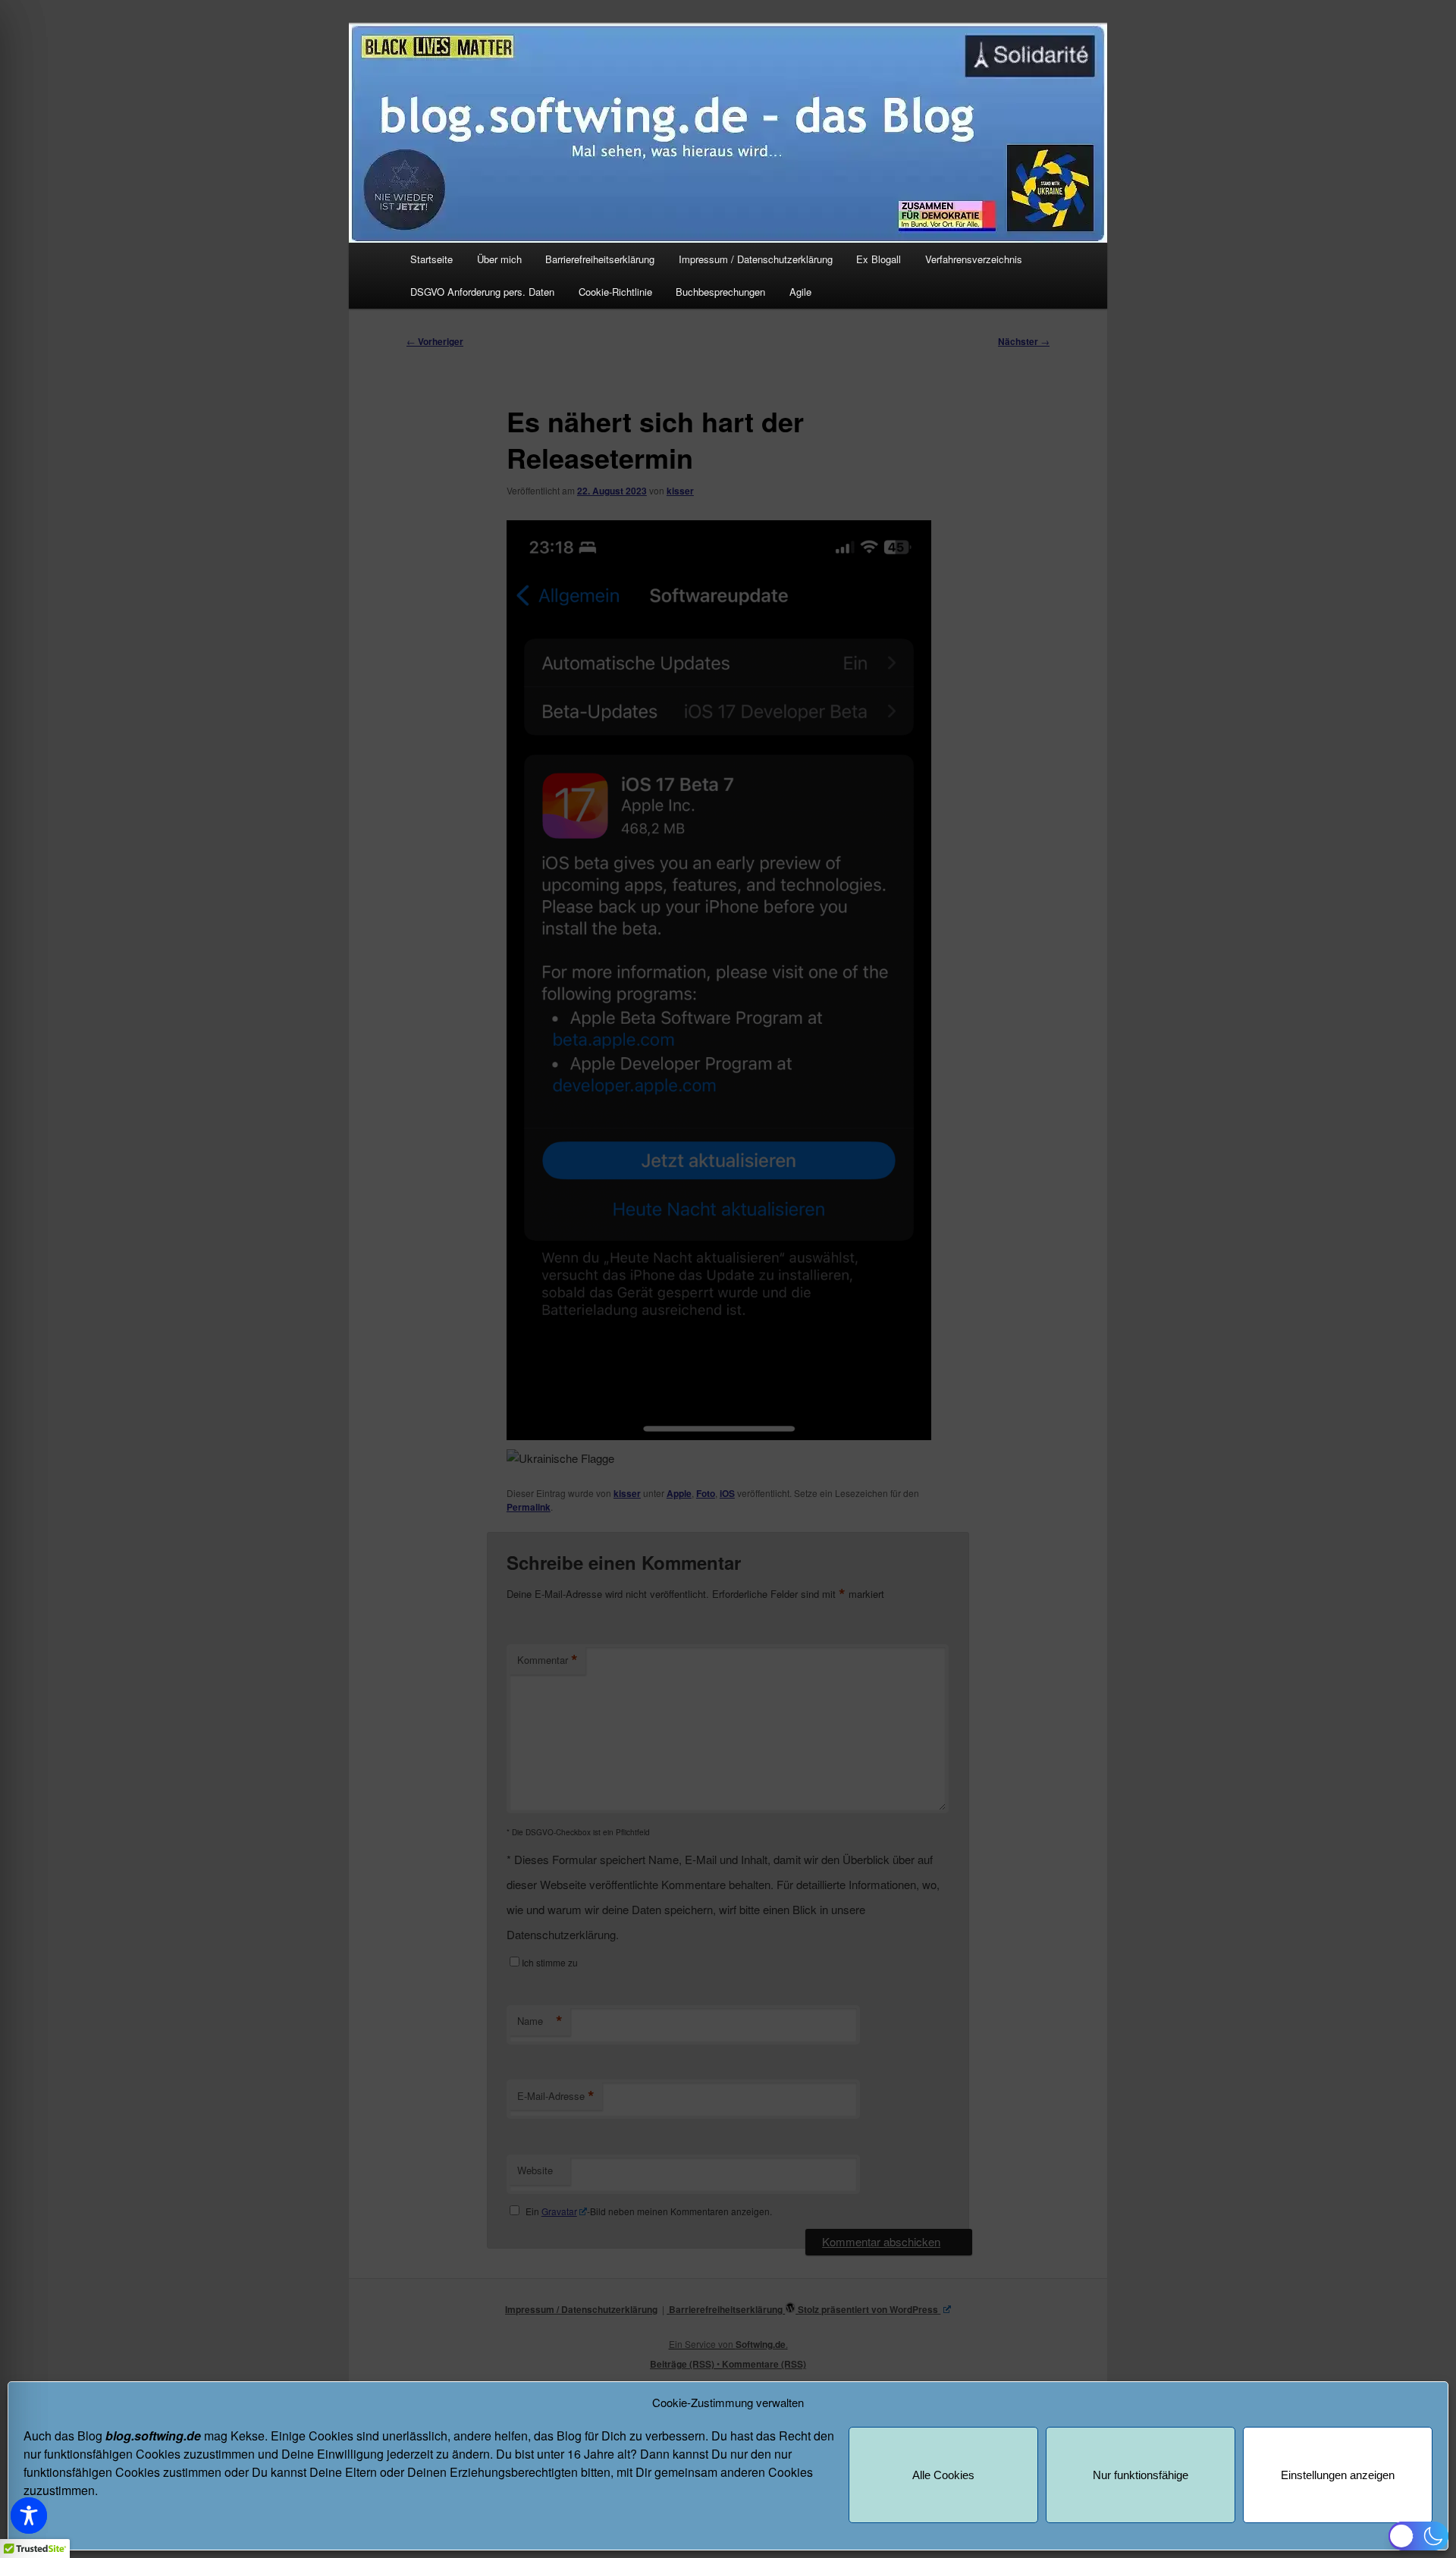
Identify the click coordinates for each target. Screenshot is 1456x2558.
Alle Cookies (943, 2475)
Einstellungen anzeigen (1338, 2475)
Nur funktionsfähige (1141, 2475)
